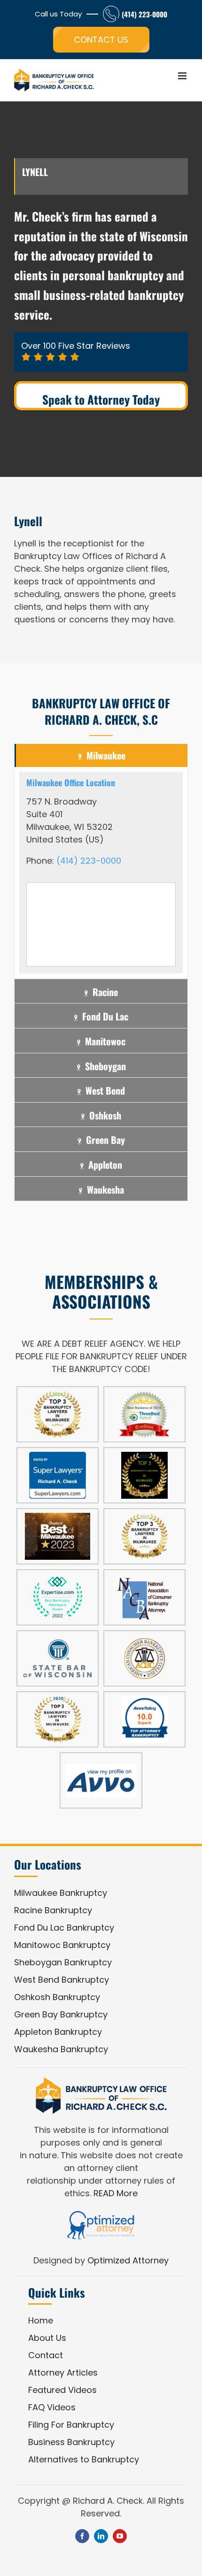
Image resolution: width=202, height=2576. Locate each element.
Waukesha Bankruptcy (61, 2049)
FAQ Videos (52, 2407)
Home (41, 2320)
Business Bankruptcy (71, 2442)
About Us (47, 2338)
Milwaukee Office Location (71, 782)
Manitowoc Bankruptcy (62, 1945)
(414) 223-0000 (144, 14)
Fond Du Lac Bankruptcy (64, 1928)
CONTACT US (101, 40)
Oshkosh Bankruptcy (57, 1997)
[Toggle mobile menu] (183, 76)
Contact (46, 2355)
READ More (116, 2193)
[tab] (101, 755)
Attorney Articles (63, 2373)
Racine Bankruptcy (53, 1910)
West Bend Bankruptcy (62, 1980)
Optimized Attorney (128, 2260)
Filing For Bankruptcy (71, 2425)
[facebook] (82, 2536)
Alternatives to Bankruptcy (84, 2459)
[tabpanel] (101, 873)
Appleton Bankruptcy (58, 2032)
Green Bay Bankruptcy (61, 2014)
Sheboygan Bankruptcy (63, 1962)
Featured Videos (62, 2390)
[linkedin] (101, 2536)
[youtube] (120, 2536)
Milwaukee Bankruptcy (61, 1893)
